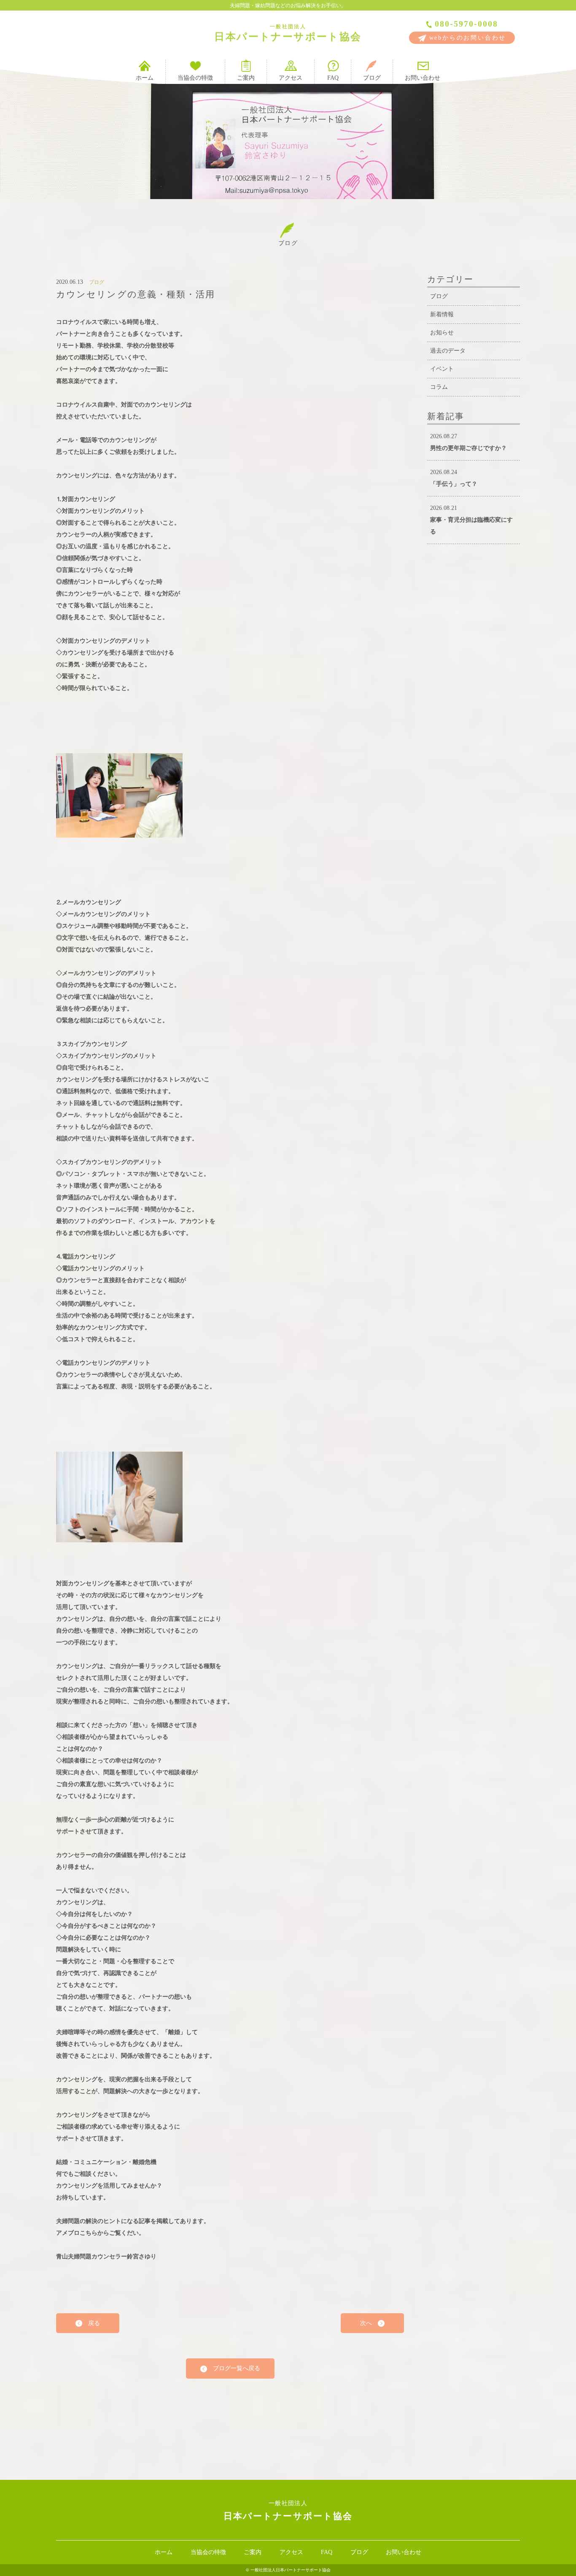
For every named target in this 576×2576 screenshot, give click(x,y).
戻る (91, 2323)
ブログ (372, 78)
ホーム (145, 78)
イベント (442, 369)
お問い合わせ (423, 78)
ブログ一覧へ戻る (234, 2368)
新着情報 (442, 314)
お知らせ (442, 333)
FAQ (333, 78)
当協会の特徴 (195, 78)
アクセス (291, 78)
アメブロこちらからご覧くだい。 (100, 2233)
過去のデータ (448, 351)
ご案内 (246, 78)
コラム (439, 387)
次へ (369, 2323)
